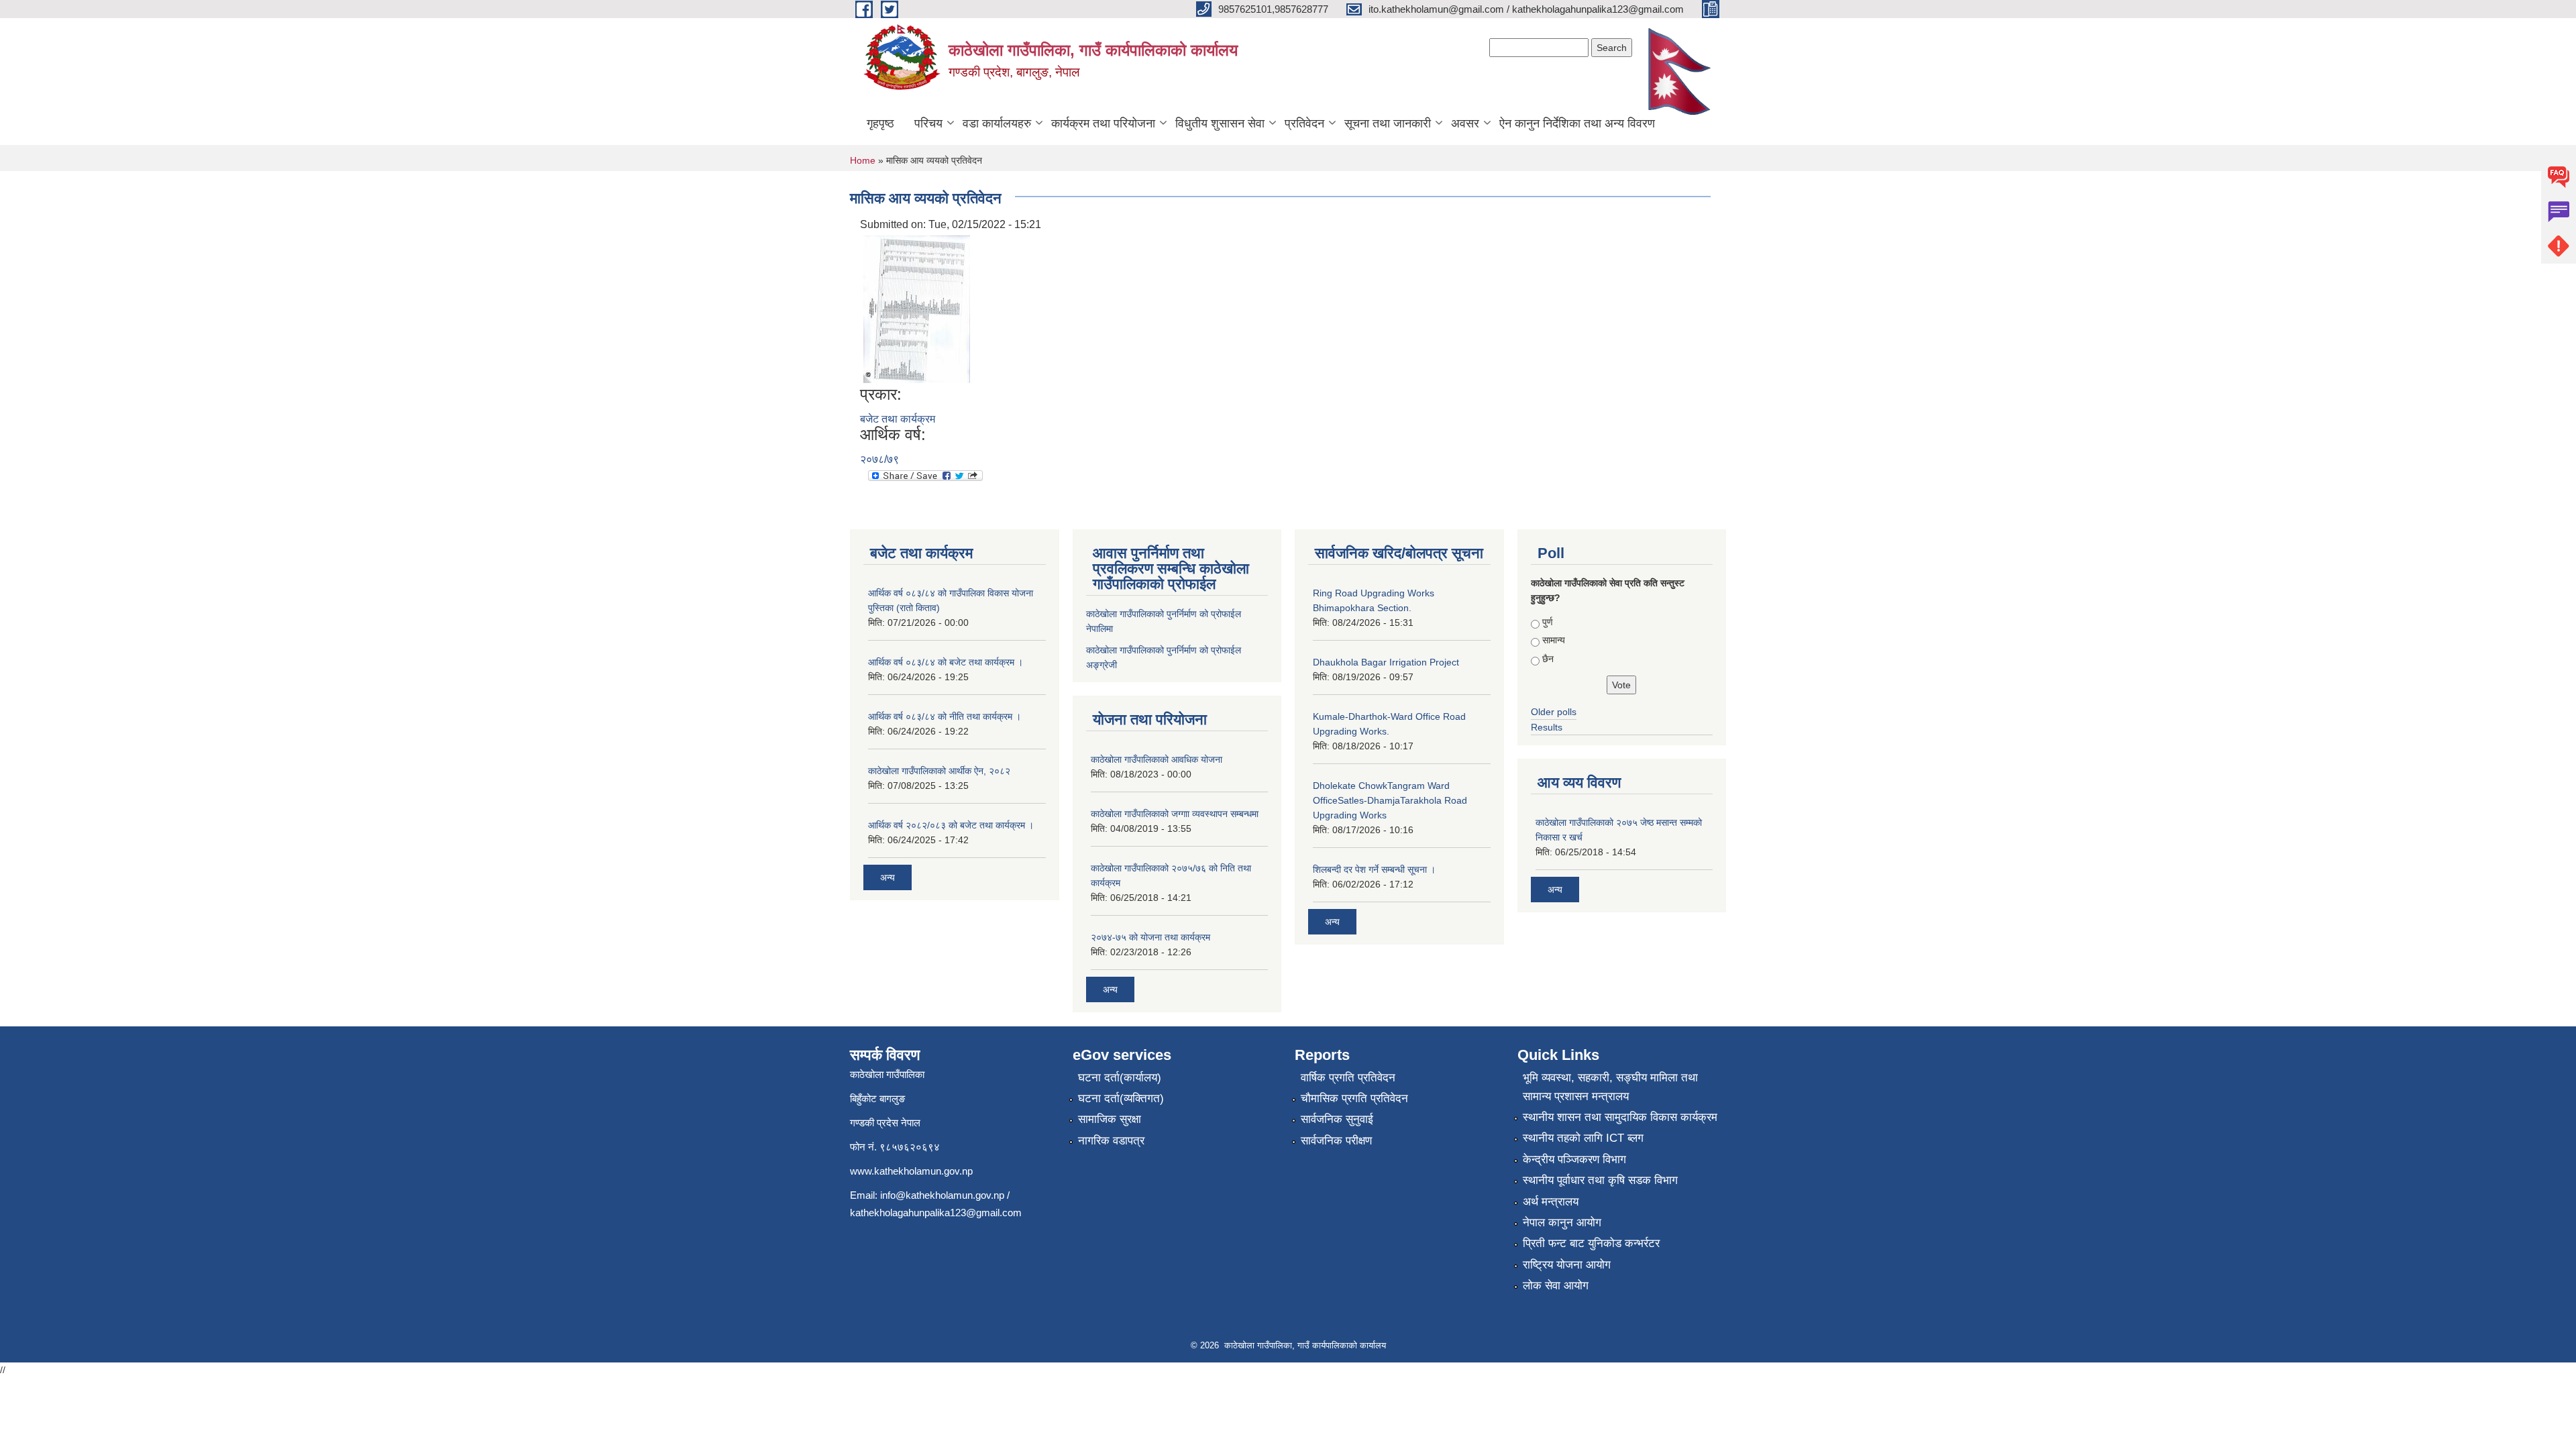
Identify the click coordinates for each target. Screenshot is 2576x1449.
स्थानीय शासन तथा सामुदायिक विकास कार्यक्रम (1620, 1117)
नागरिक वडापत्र (1111, 1141)
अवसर (1465, 123)
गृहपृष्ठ (880, 123)
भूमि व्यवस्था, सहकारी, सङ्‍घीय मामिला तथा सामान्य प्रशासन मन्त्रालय (1610, 1087)
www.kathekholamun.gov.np (911, 1171)
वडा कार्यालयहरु (997, 123)
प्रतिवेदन (1304, 123)
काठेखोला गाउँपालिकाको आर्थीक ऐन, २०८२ (939, 771)
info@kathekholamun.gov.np (942, 1195)
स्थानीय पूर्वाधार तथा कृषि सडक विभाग (1600, 1180)
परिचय (928, 123)
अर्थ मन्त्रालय (1551, 1202)
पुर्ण (1548, 622)
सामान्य (1554, 640)
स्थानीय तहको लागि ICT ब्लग (1583, 1138)
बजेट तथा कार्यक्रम (898, 419)
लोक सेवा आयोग (1556, 1286)
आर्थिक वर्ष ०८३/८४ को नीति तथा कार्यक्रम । (945, 716)
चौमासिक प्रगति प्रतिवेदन (1354, 1098)
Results (1547, 727)
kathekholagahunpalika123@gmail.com (936, 1213)
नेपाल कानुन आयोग (1562, 1223)
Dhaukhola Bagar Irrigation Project (1386, 662)
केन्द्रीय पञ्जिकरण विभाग (1574, 1160)
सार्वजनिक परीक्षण (1336, 1141)
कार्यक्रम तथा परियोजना (1103, 123)
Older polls (1554, 712)
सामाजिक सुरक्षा (1110, 1119)
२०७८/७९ (879, 459)
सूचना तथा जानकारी (1388, 123)
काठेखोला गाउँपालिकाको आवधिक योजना (1157, 759)
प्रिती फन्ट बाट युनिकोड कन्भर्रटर (1591, 1243)
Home (863, 160)
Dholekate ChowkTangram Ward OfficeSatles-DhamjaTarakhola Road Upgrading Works (1390, 800)
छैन (1548, 659)
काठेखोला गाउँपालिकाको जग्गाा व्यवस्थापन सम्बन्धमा (1175, 814)
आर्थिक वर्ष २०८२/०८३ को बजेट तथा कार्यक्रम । (951, 825)
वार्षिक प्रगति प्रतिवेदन (1348, 1078)
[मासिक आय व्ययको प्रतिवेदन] (917, 308)
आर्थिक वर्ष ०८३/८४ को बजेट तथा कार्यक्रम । (946, 662)
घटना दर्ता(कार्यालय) (1120, 1078)
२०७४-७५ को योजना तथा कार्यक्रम (1150, 937)
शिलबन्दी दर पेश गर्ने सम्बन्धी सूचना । (1374, 869)
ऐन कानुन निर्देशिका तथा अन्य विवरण (1577, 123)
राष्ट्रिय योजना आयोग (1567, 1265)
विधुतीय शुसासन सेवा (1220, 123)
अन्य (888, 877)
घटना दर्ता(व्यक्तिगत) (1121, 1098)
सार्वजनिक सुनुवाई (1337, 1119)
